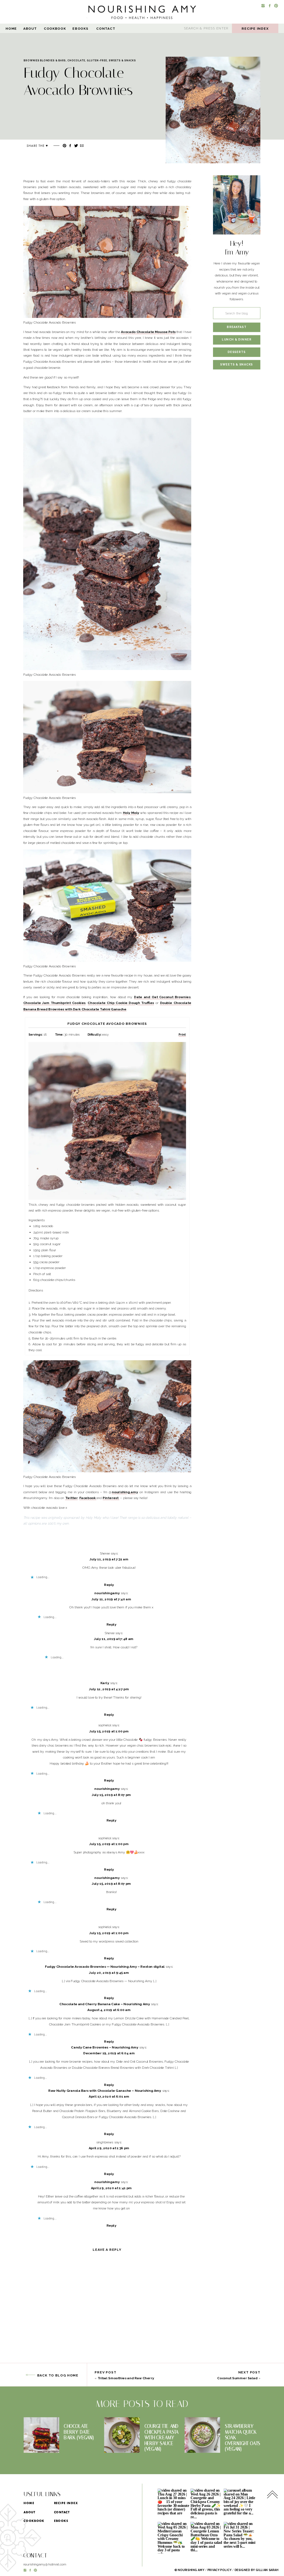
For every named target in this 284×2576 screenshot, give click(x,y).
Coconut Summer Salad (237, 2378)
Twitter (71, 1498)
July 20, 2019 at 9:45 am (109, 1973)
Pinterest (111, 1498)
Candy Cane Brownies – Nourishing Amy (105, 2047)
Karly (105, 1683)
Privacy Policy (220, 2570)
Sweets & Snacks (122, 60)
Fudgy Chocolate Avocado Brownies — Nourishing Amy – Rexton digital (105, 1967)
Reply (109, 1585)
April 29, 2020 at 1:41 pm (111, 2188)
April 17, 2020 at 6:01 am (109, 2097)
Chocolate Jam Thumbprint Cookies (54, 1003)
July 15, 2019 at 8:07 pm (111, 1795)
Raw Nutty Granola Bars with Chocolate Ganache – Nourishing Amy (105, 2091)
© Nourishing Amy (189, 2570)
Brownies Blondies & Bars (45, 60)
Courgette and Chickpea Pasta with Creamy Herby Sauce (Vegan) (162, 2438)
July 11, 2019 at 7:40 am (111, 1599)
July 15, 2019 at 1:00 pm (109, 1731)
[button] (213, 110)
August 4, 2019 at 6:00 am (109, 2010)
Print (182, 1034)
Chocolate (76, 60)
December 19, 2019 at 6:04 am (109, 2053)
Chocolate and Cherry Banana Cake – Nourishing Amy (105, 2004)
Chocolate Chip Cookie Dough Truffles (121, 1003)
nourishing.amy (125, 1492)
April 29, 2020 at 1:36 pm (109, 2148)
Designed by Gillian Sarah (257, 2570)
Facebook (88, 1498)
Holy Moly (131, 813)
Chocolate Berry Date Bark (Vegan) (79, 2432)
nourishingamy (107, 1593)
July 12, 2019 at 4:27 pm (109, 1689)
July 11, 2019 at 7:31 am (109, 1559)
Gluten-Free (97, 60)
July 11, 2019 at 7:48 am (114, 1639)
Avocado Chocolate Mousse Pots (148, 332)
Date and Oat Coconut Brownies (162, 997)
